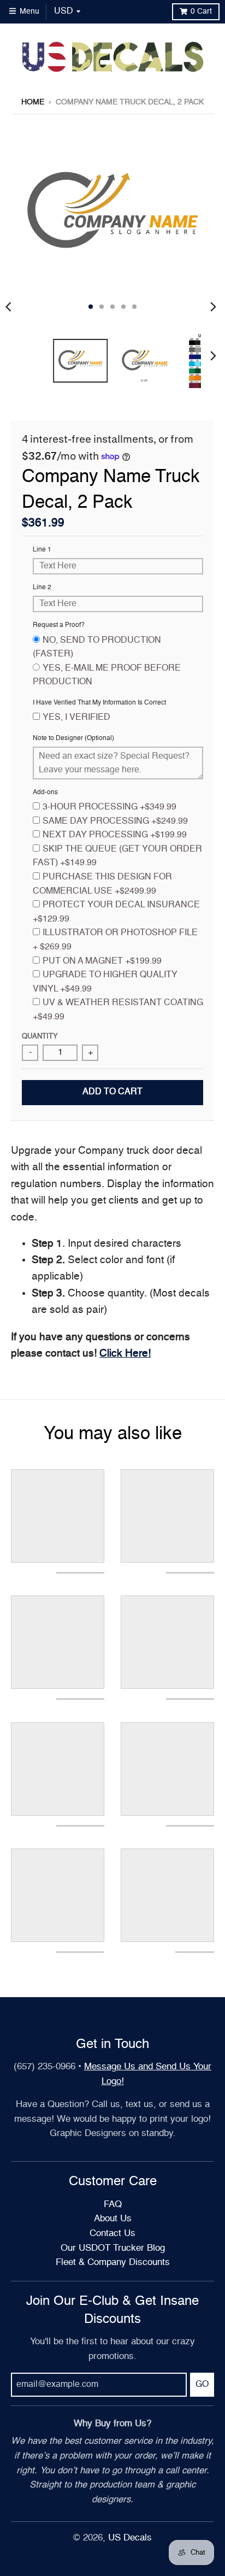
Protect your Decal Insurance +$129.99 (116, 912)
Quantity (40, 1037)
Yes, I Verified (76, 718)
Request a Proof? (59, 625)
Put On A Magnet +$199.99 (102, 961)
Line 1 (42, 550)
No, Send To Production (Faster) (97, 648)
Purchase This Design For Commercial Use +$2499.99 (102, 884)
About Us (113, 2219)
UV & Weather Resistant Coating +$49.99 (118, 1010)
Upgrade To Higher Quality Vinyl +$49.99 (105, 982)
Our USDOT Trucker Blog (113, 2248)
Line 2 (42, 588)
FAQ (113, 2205)
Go (202, 2385)
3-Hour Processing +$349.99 (109, 807)
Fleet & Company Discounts (113, 2263)
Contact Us (112, 2234)
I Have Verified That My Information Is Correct (99, 703)
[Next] (213, 307)
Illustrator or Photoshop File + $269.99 (115, 940)
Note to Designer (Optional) (73, 738)
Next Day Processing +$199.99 (115, 835)
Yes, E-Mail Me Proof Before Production (107, 676)
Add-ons (45, 793)
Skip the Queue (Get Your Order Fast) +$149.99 (117, 856)
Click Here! (125, 1354)
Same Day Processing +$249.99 (115, 821)
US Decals (130, 2538)
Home (33, 102)
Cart (201, 11)
